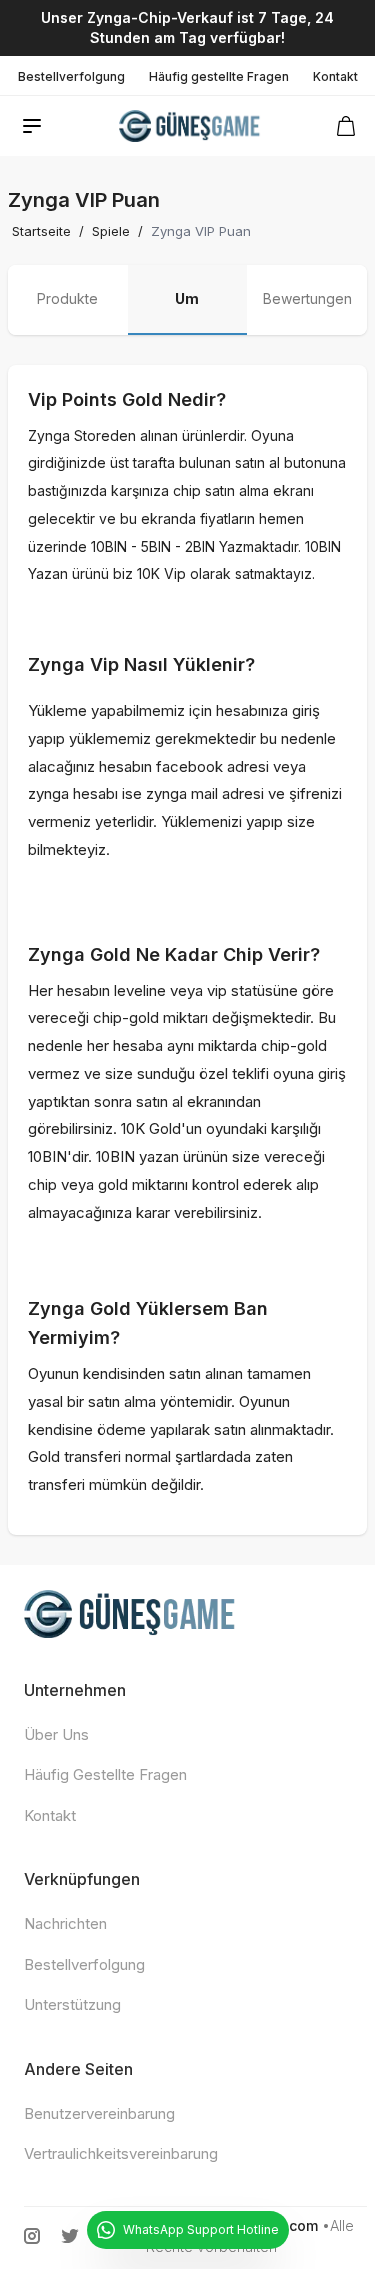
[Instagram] (32, 2236)
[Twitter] (70, 2236)
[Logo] (190, 126)
